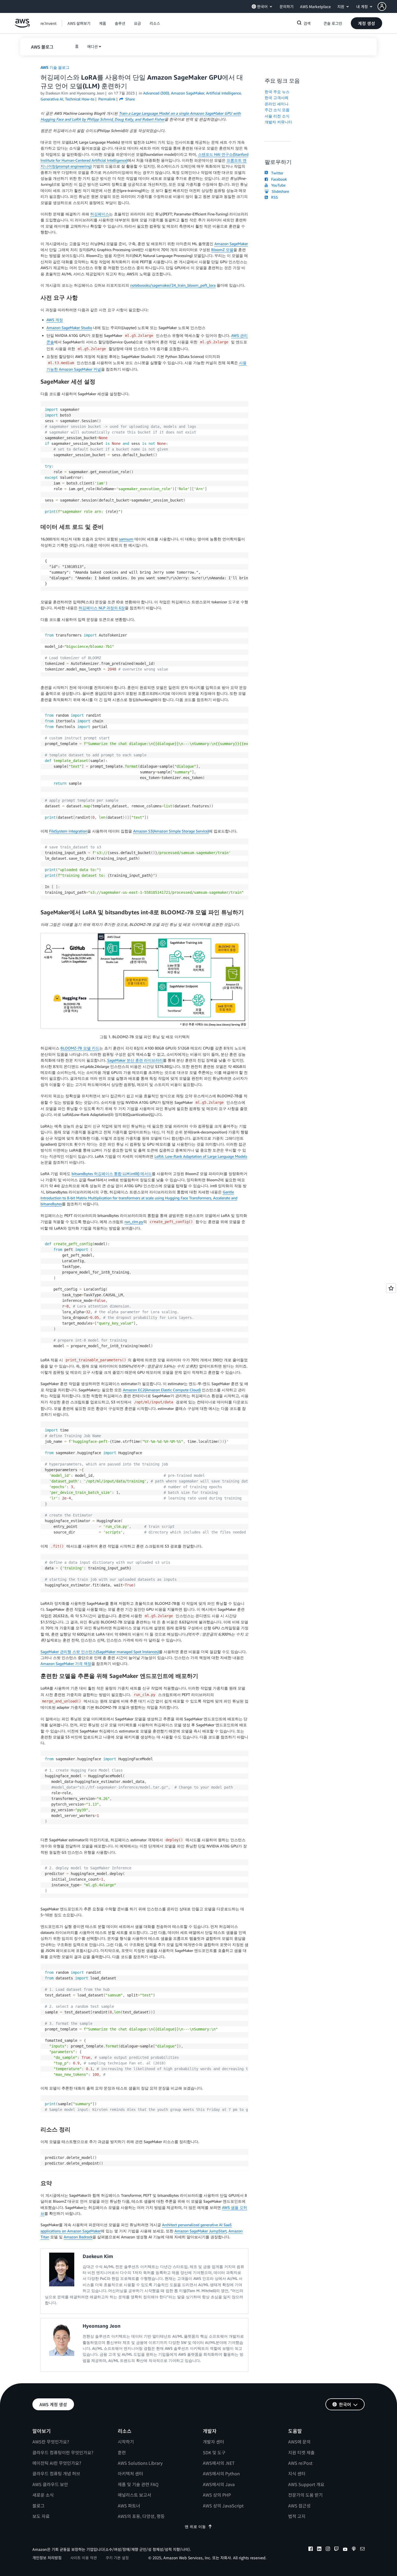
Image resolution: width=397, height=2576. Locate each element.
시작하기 (126, 2442)
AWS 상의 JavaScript (223, 2506)
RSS (273, 197)
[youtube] (345, 2550)
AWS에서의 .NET (219, 2463)
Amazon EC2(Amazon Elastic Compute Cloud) (162, 1390)
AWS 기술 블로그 (55, 67)
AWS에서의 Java (219, 2484)
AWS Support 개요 (306, 2484)
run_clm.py (134, 1222)
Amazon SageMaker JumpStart (201, 2231)
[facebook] (311, 2550)
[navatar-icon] (382, 6)
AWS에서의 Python (221, 2473)
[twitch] (337, 2550)
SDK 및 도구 (214, 2452)
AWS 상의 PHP (217, 2495)
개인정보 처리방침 (47, 2558)
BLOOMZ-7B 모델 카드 (80, 1048)
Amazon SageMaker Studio (69, 328)
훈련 (122, 2452)
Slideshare (279, 191)
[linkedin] (319, 2550)
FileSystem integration (68, 831)
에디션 (92, 46)
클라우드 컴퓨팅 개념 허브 (56, 2473)
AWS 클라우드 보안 (50, 2484)
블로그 (38, 2506)
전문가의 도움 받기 (305, 2495)
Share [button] (129, 99)
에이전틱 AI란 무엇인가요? (57, 2463)
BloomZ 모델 (222, 250)
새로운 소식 (43, 2495)
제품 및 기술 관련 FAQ (138, 2484)
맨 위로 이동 (195, 2526)
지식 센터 (297, 2473)
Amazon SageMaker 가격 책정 (66, 1663)
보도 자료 (41, 2516)
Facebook (278, 179)
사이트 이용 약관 (84, 2558)
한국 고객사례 (277, 98)
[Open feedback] (391, 1288)
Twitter (276, 173)
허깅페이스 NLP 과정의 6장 (102, 608)
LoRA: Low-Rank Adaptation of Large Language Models (201, 1156)
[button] (387, 6)
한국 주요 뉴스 (277, 92)
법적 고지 (297, 2516)
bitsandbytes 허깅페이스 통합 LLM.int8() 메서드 (112, 1174)
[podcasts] (354, 2550)
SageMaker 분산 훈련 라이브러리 (135, 1060)
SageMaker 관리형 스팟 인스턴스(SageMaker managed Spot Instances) (100, 1652)
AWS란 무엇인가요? (51, 2442)
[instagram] (328, 2550)
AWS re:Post (300, 2463)
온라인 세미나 (277, 104)
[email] (362, 2550)
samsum (126, 539)
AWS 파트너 (129, 2506)
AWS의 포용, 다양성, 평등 (141, 2516)
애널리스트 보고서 (134, 2495)
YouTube (277, 185)
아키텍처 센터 (130, 2473)
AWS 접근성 (299, 2506)
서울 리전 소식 (277, 116)
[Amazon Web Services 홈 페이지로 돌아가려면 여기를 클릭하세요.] (22, 26)
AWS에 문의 (299, 2442)
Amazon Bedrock (78, 2237)
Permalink (107, 99)
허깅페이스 (100, 214)
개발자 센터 (213, 2442)
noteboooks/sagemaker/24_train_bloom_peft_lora (173, 285)
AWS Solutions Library (140, 2463)
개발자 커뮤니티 (278, 122)
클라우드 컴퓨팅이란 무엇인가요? (63, 2452)
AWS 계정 (55, 320)
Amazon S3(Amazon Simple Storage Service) (171, 831)
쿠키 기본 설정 (117, 2558)
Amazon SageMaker (231, 244)
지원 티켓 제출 (301, 2452)
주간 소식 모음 (277, 110)
